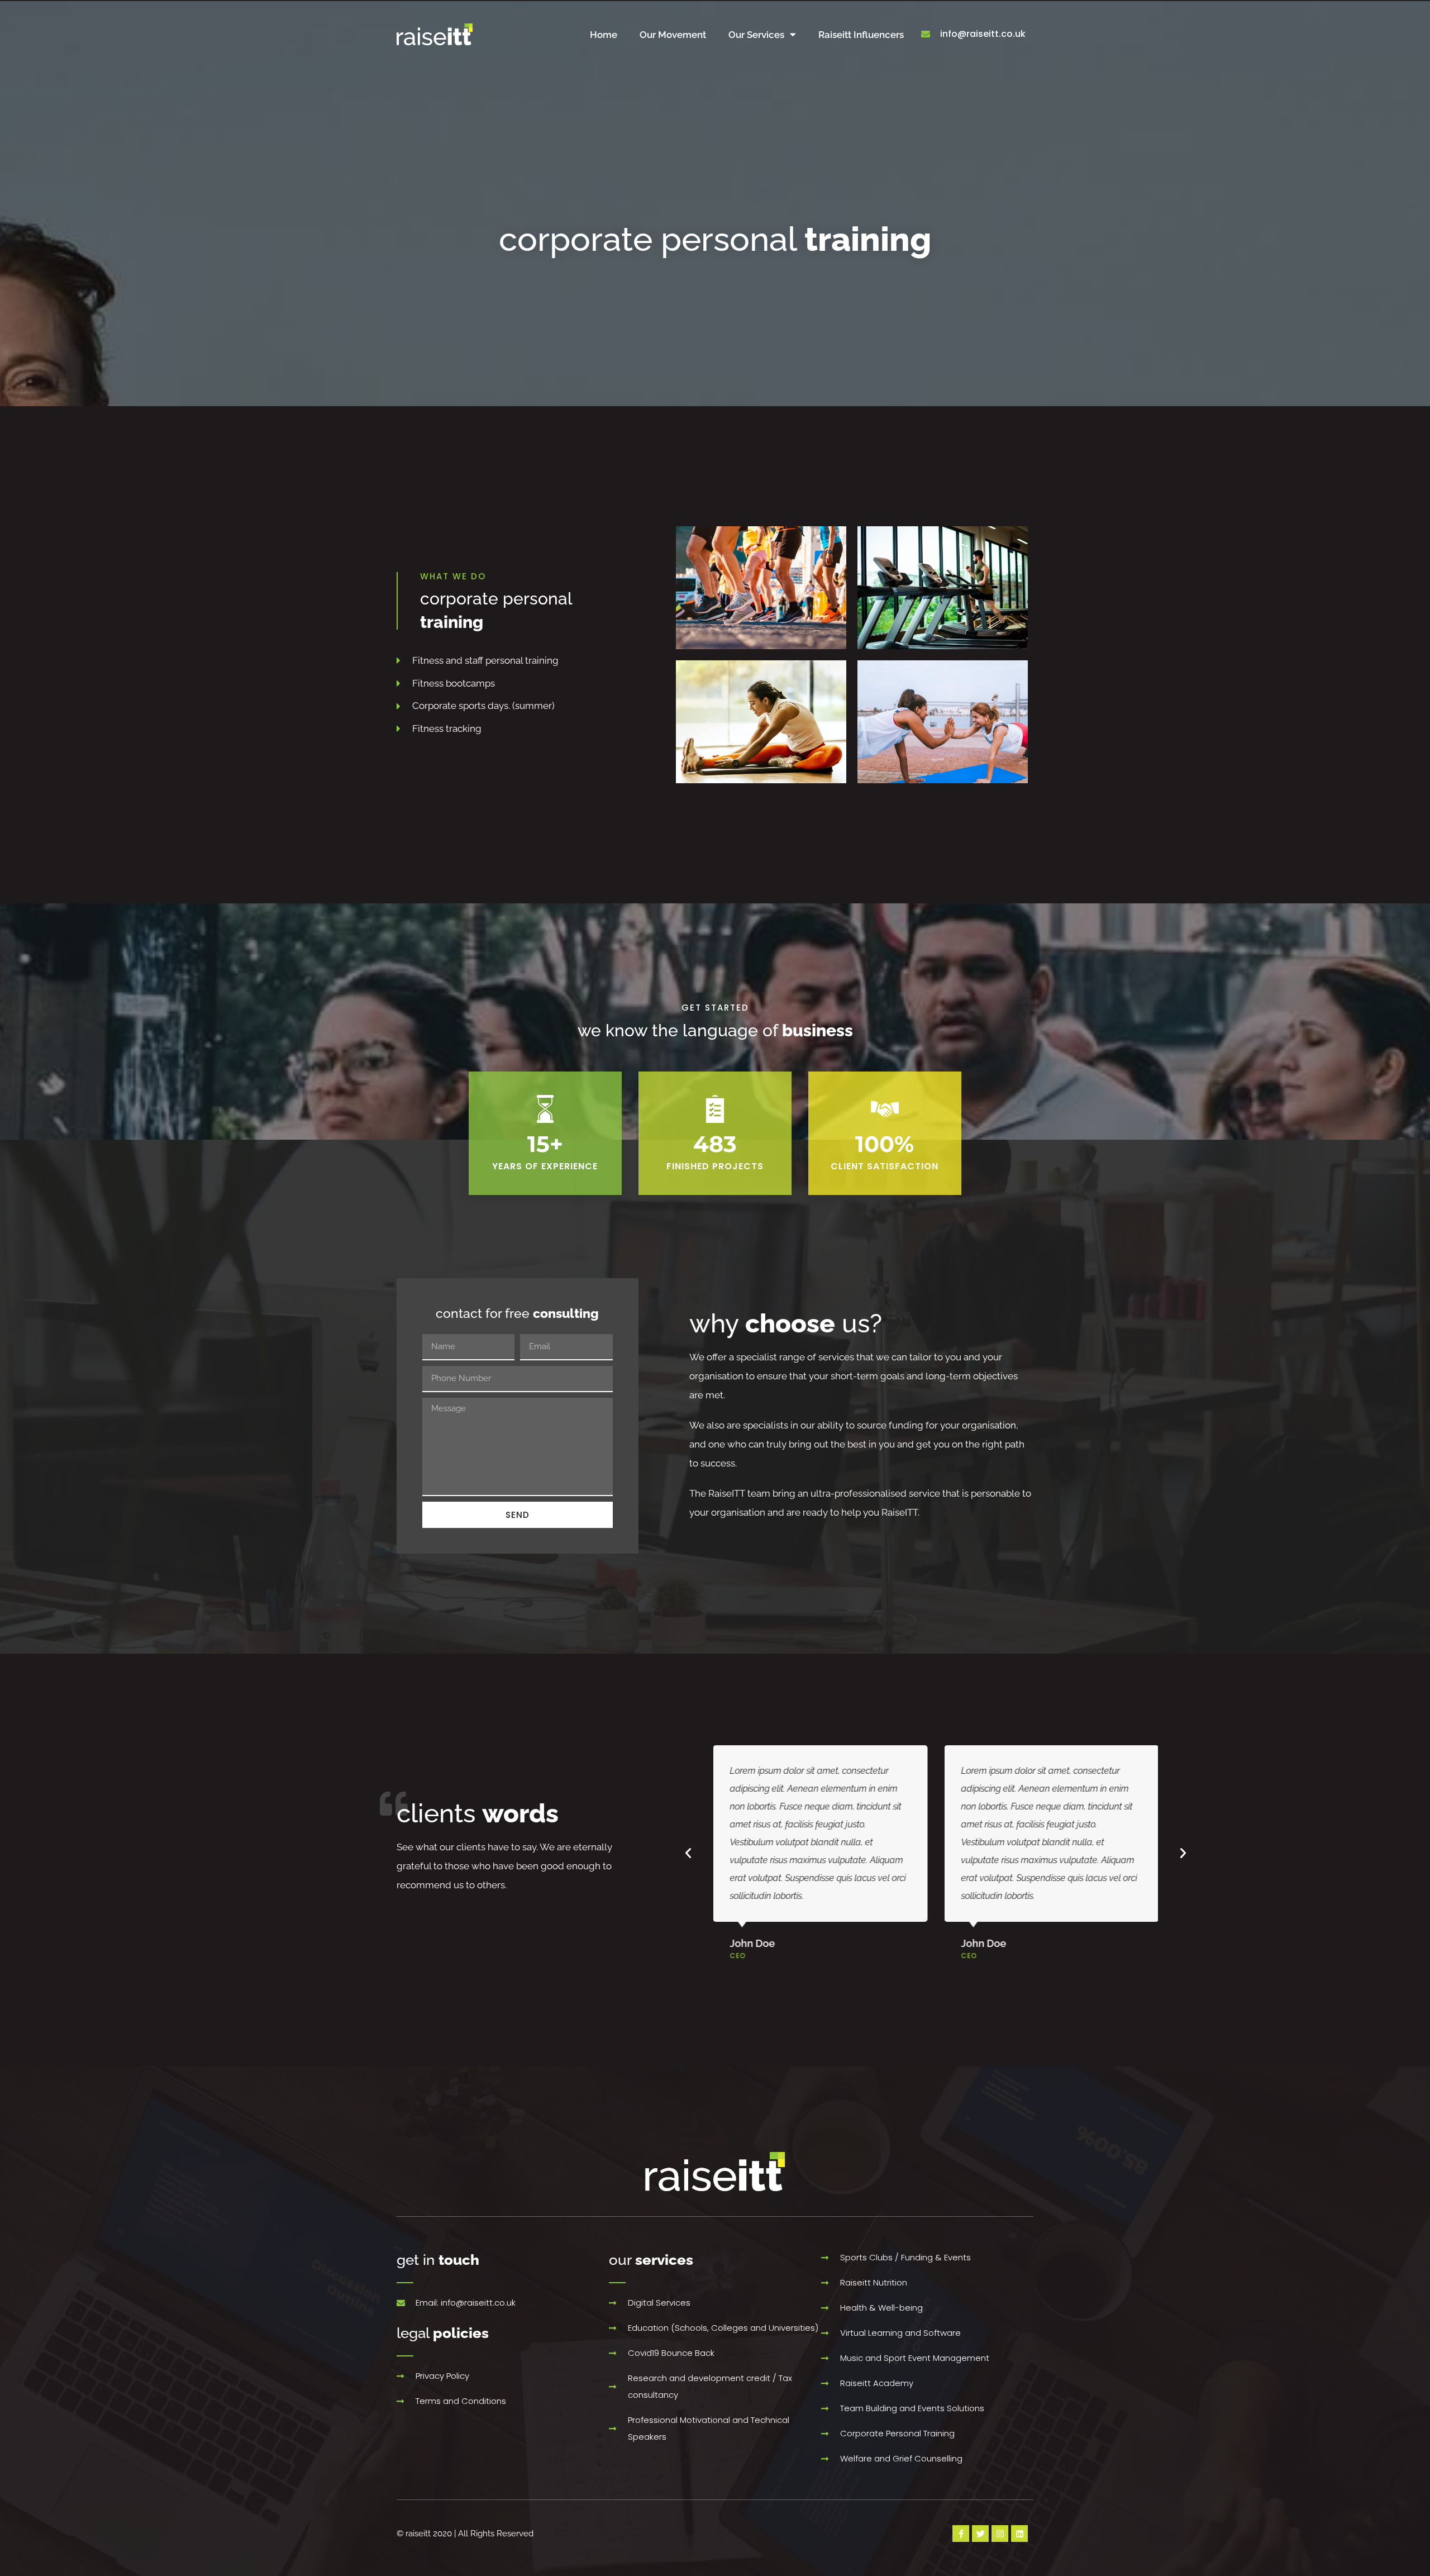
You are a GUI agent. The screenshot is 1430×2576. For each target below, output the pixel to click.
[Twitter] (980, 2534)
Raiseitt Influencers (861, 35)
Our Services (756, 35)
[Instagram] (1000, 2534)
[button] (688, 1853)
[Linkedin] (1019, 2534)
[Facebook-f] (961, 2534)
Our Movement (673, 35)
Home (604, 35)
